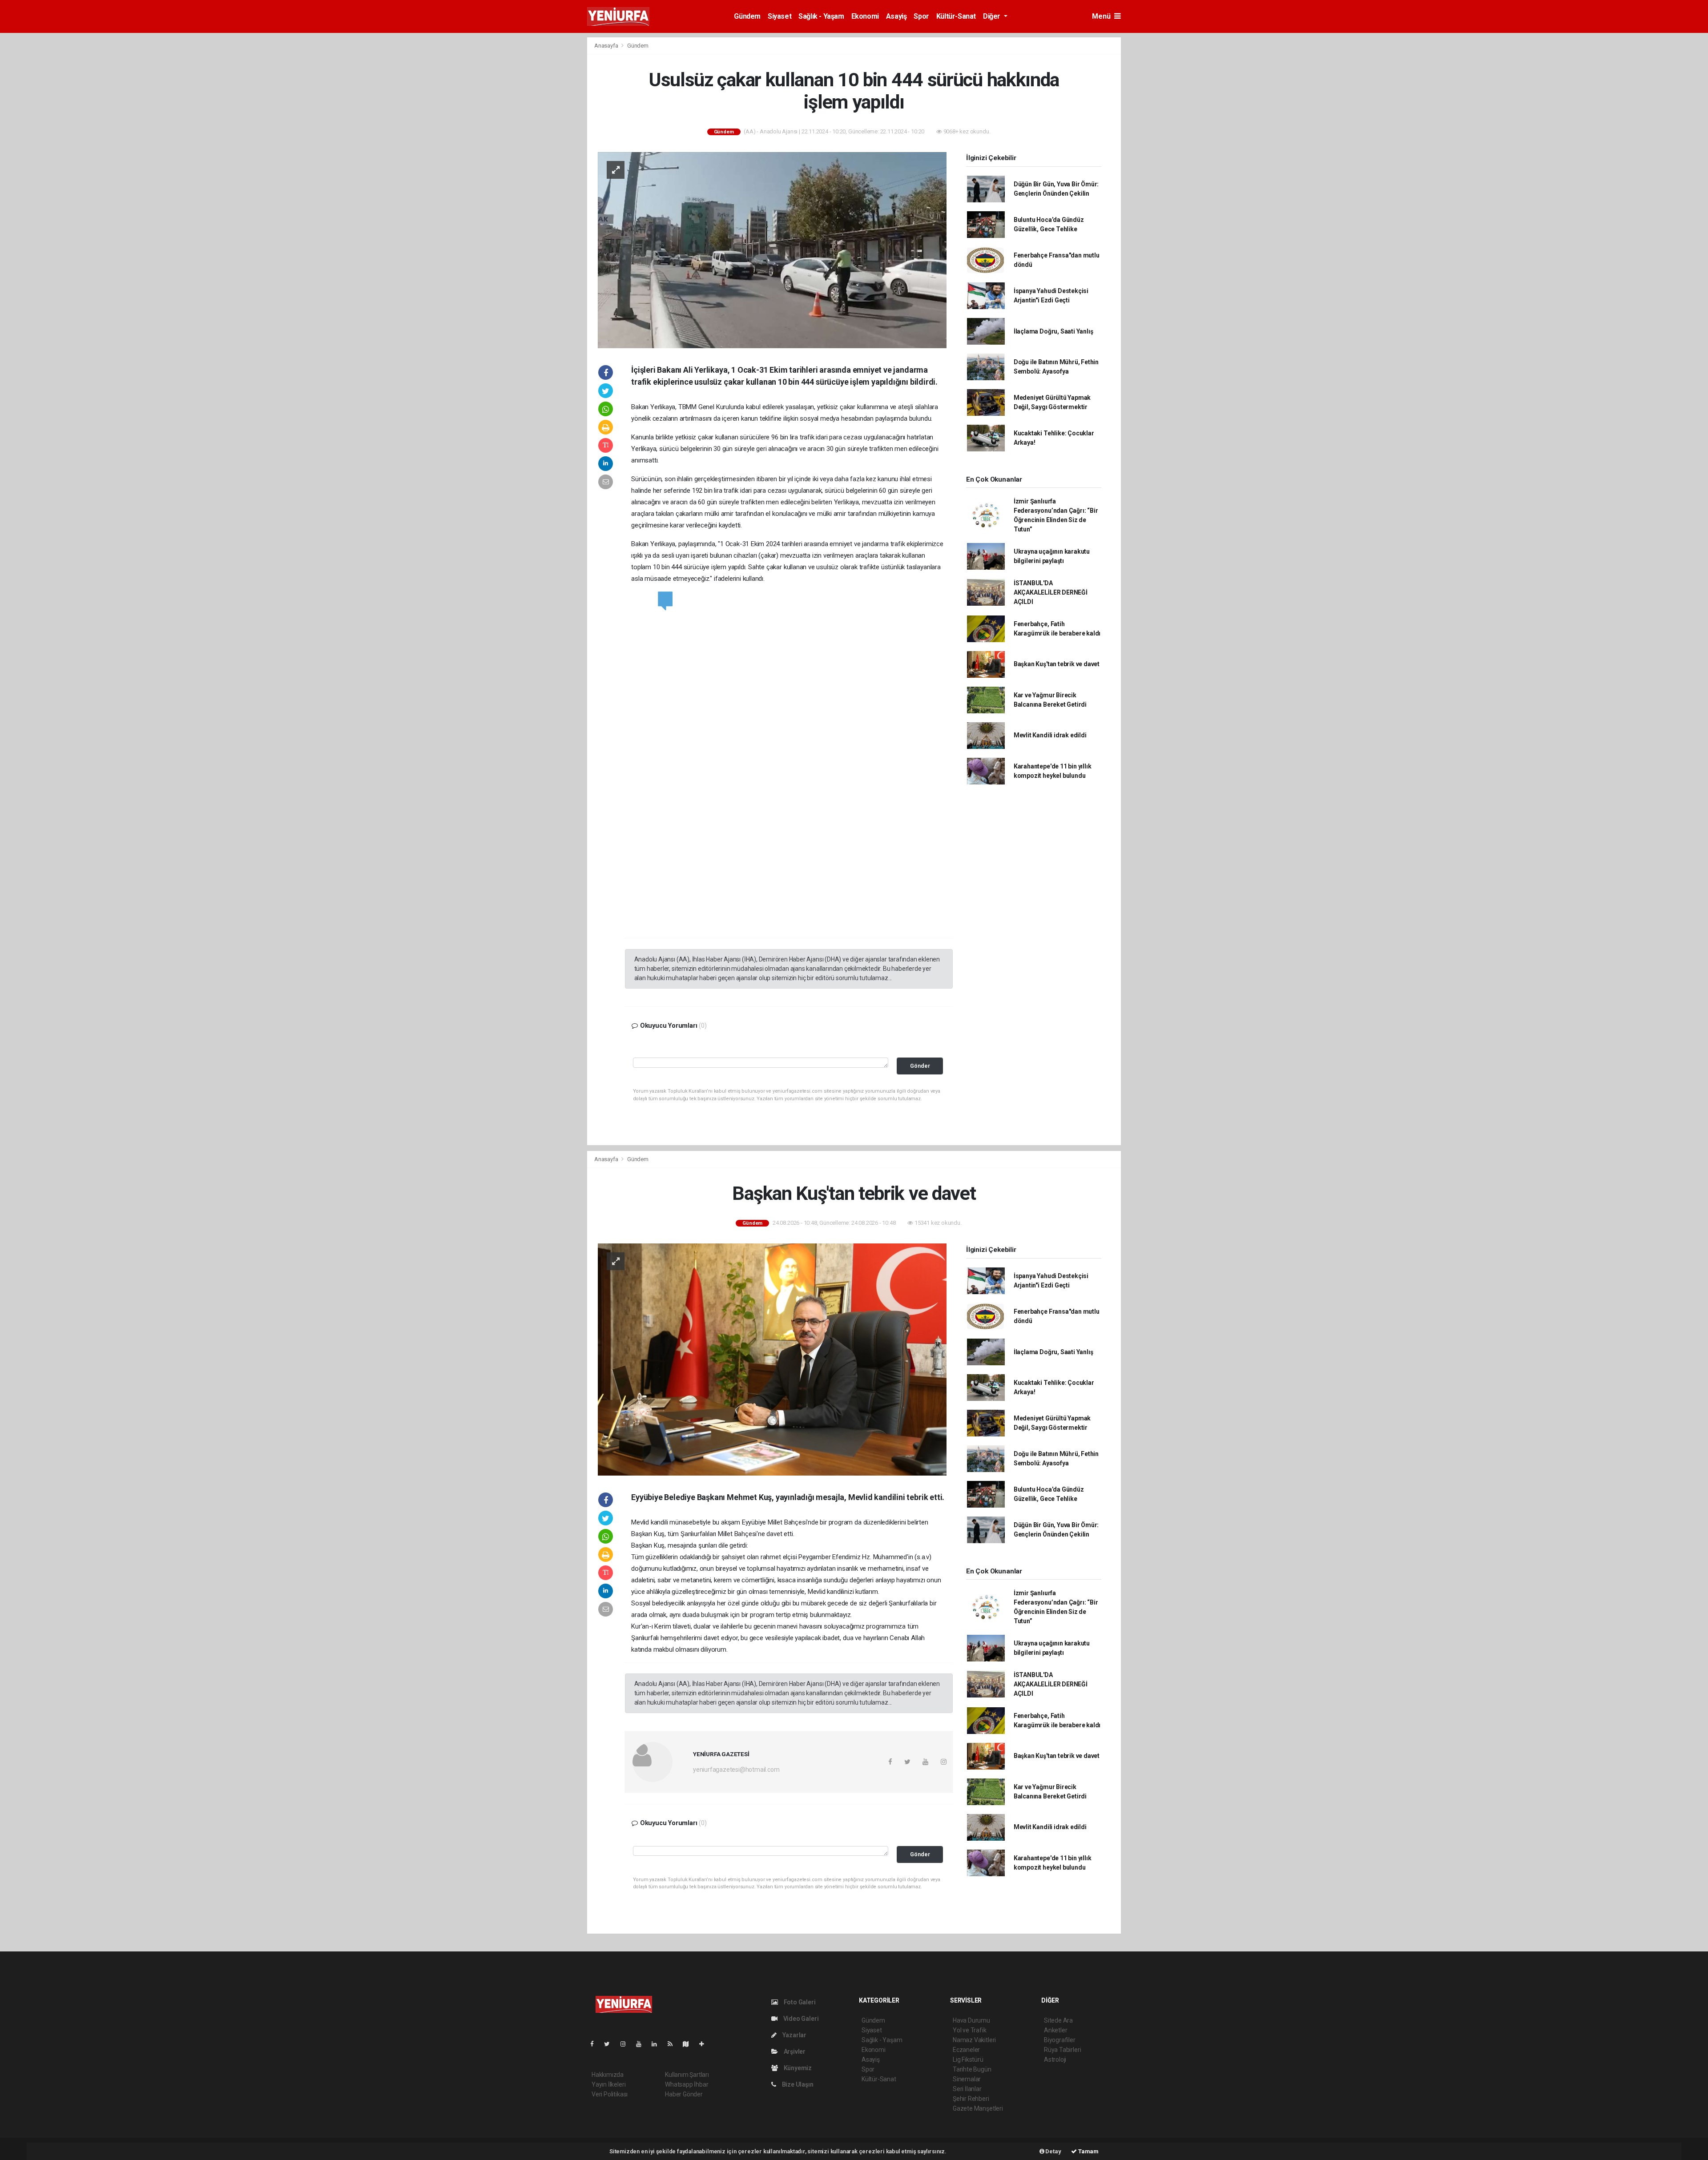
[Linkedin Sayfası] (658, 2044)
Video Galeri (800, 2019)
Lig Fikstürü (968, 2059)
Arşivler (794, 2051)
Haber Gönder (684, 2094)
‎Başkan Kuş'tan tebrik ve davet (1057, 664)
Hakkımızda (608, 2075)
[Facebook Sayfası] (596, 2044)
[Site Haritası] (689, 2044)
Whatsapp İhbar (687, 2084)
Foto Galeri (799, 2002)
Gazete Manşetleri (978, 2108)
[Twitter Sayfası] (610, 2044)
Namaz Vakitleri (974, 2040)
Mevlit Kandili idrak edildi (1050, 735)
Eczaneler (966, 2050)
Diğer (993, 16)
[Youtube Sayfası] (642, 2044)
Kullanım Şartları (687, 2075)
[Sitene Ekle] (705, 2044)
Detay (1053, 2151)
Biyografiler (1060, 2040)
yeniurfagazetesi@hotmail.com (736, 1770)
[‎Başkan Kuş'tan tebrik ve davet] (772, 1359)
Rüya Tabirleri (1062, 2050)
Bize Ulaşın (797, 2084)
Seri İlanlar (967, 2089)
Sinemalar (967, 2079)
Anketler (1055, 2030)
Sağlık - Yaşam (821, 16)
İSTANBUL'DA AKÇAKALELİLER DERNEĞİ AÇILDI (1051, 592)
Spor (921, 16)
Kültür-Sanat (956, 16)
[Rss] (674, 2044)
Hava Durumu (971, 2020)
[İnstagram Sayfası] (627, 2044)
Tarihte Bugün (972, 2069)
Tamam (1088, 2151)
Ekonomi (865, 16)
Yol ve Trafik (970, 2030)
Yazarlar (794, 2035)
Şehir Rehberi (971, 2099)
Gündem (747, 16)
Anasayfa (607, 46)
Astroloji (1055, 2059)
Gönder (920, 1066)
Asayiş (896, 16)
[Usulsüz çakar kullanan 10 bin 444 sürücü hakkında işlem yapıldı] (772, 249)
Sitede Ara (1058, 2020)
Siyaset (779, 16)
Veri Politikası (610, 2094)
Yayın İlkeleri (608, 2084)
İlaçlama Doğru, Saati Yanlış (1053, 331)
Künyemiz (797, 2068)
